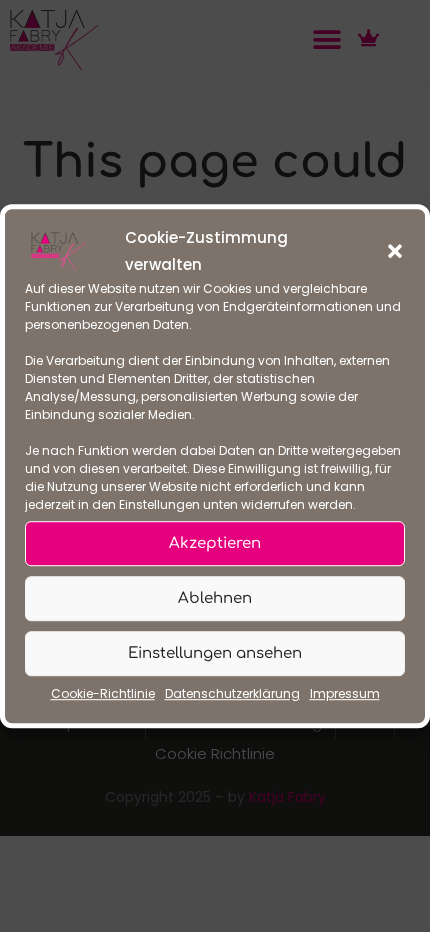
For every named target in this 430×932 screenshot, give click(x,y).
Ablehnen (215, 598)
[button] (395, 251)
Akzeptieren (215, 543)
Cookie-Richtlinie (103, 693)
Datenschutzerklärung (232, 693)
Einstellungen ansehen (215, 653)
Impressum (345, 693)
